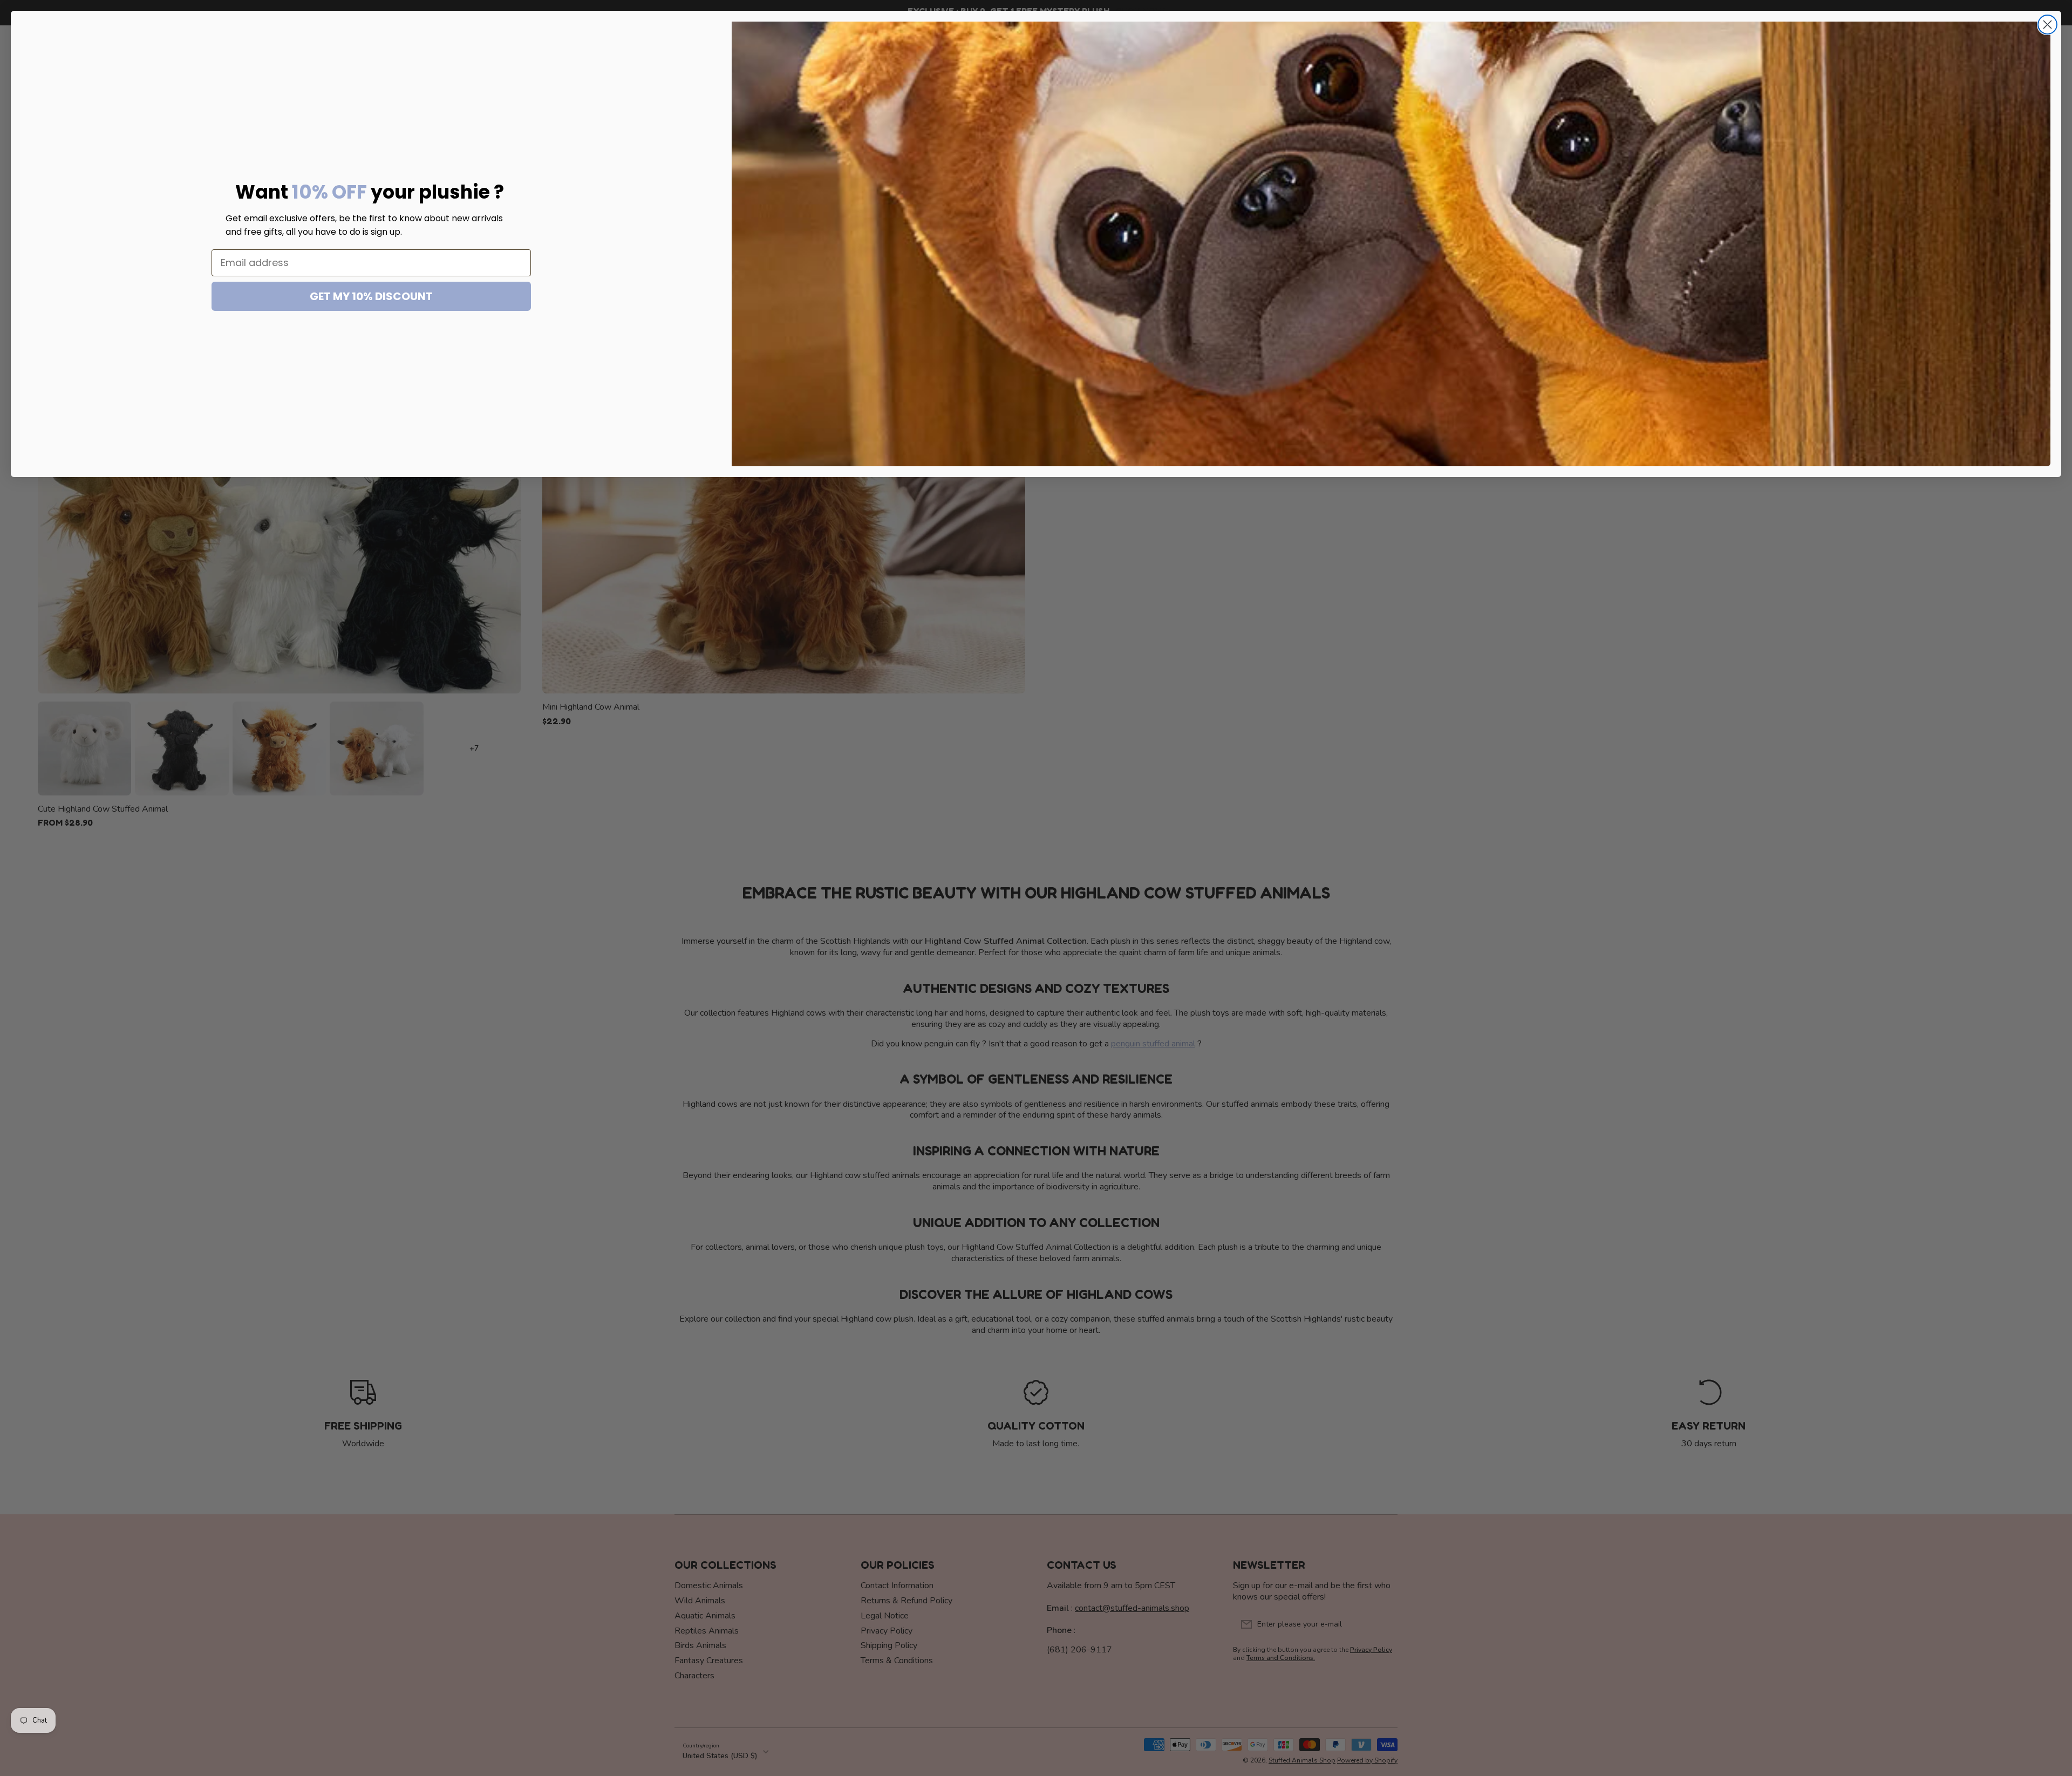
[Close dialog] (2047, 25)
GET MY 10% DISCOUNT (371, 296)
